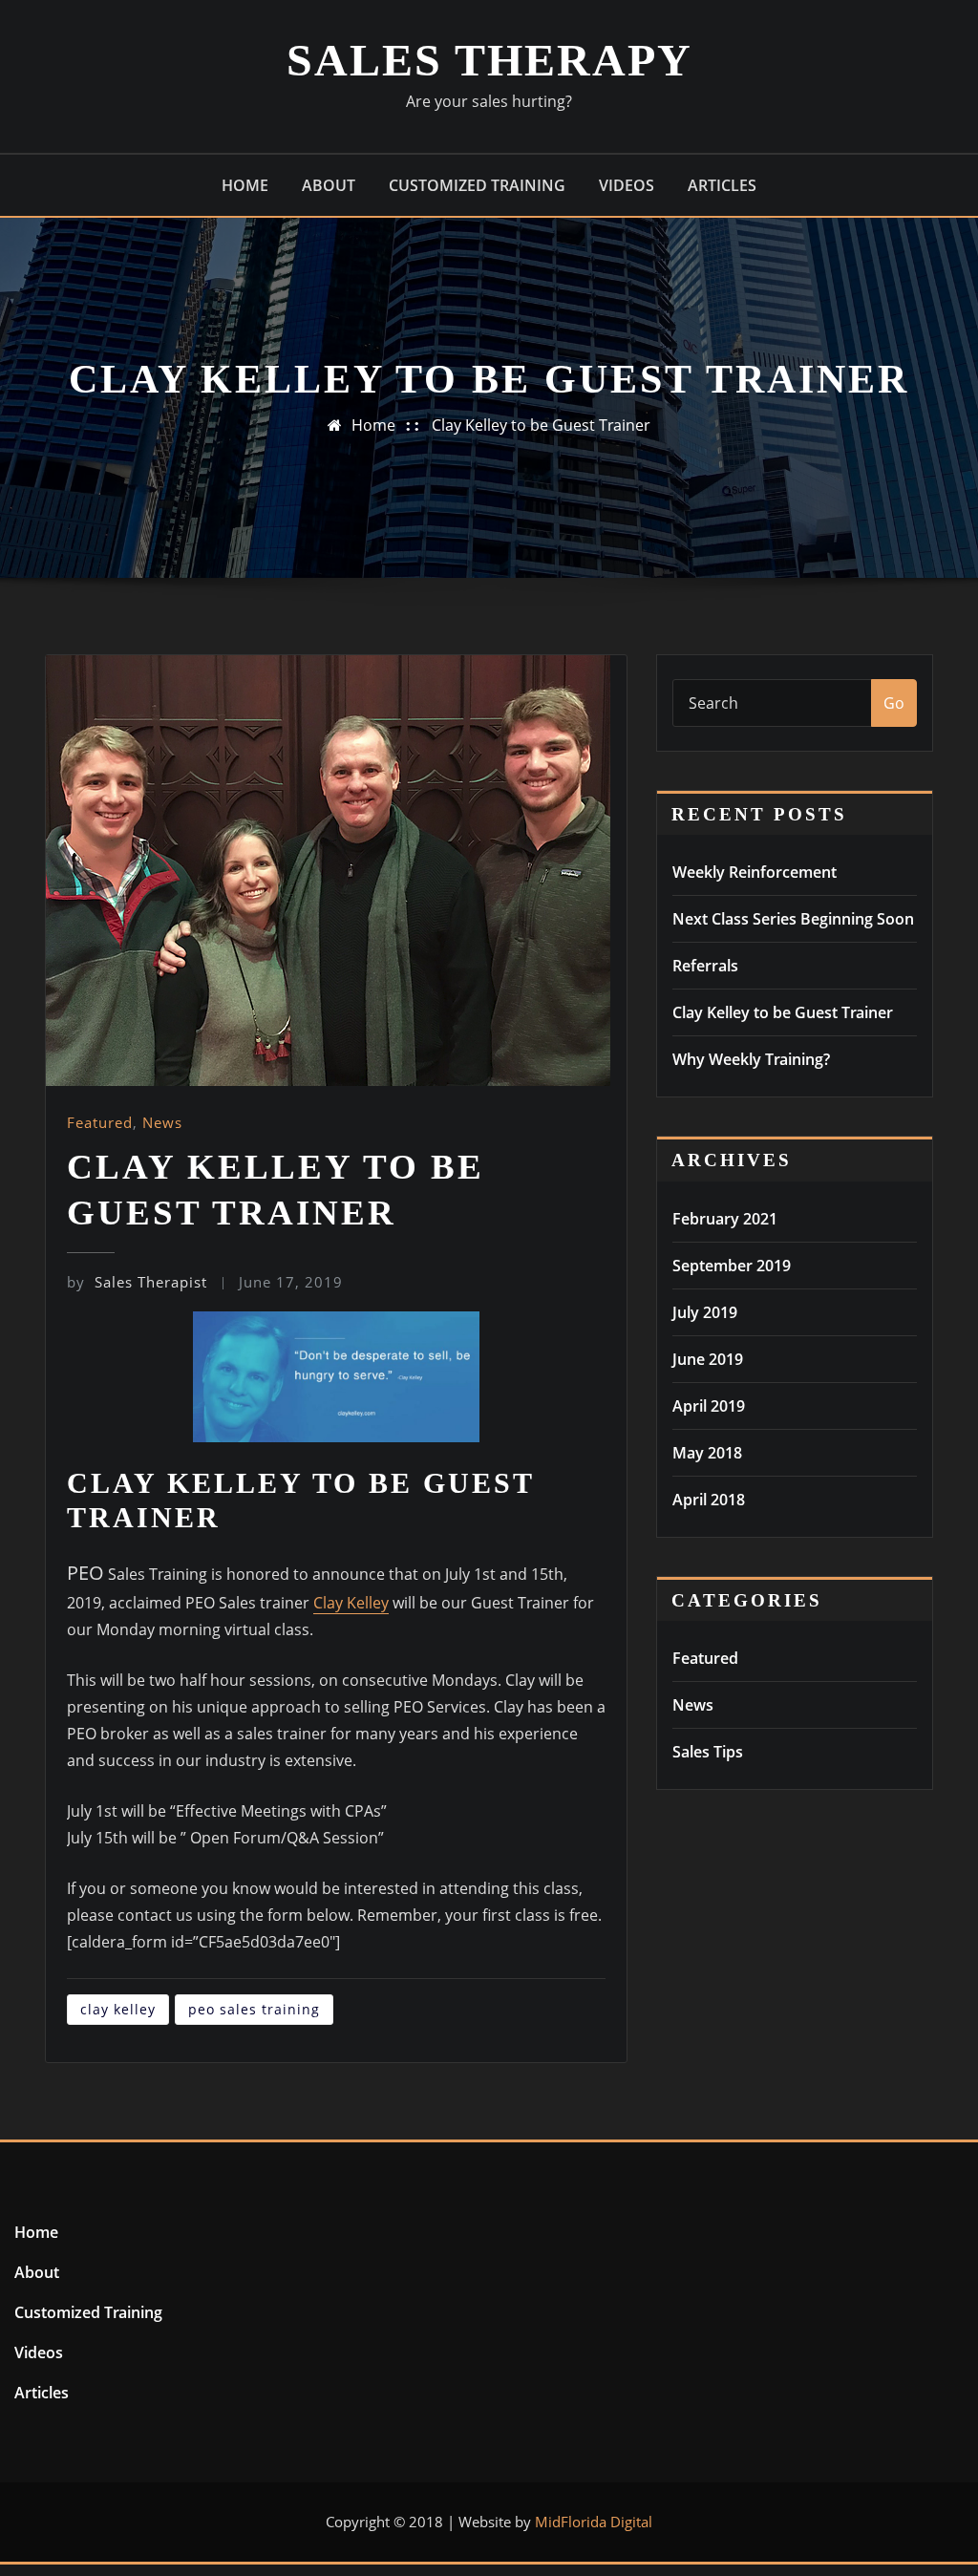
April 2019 (709, 1406)
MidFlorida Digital (594, 2522)
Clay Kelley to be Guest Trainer (541, 425)
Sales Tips (708, 1752)
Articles (722, 185)
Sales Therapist (137, 1282)
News (162, 1122)
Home (245, 185)
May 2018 (707, 1453)
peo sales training (254, 2009)
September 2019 (732, 1266)
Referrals (705, 966)
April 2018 (709, 1500)
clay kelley (118, 2009)
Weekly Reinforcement (755, 872)
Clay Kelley (351, 1603)
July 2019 (705, 1312)
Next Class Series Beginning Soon (793, 919)
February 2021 (725, 1219)
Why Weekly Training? (751, 1059)
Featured (100, 1122)
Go (894, 703)
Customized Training (477, 185)
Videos (627, 185)
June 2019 (708, 1359)
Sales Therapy (489, 60)
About (329, 185)
